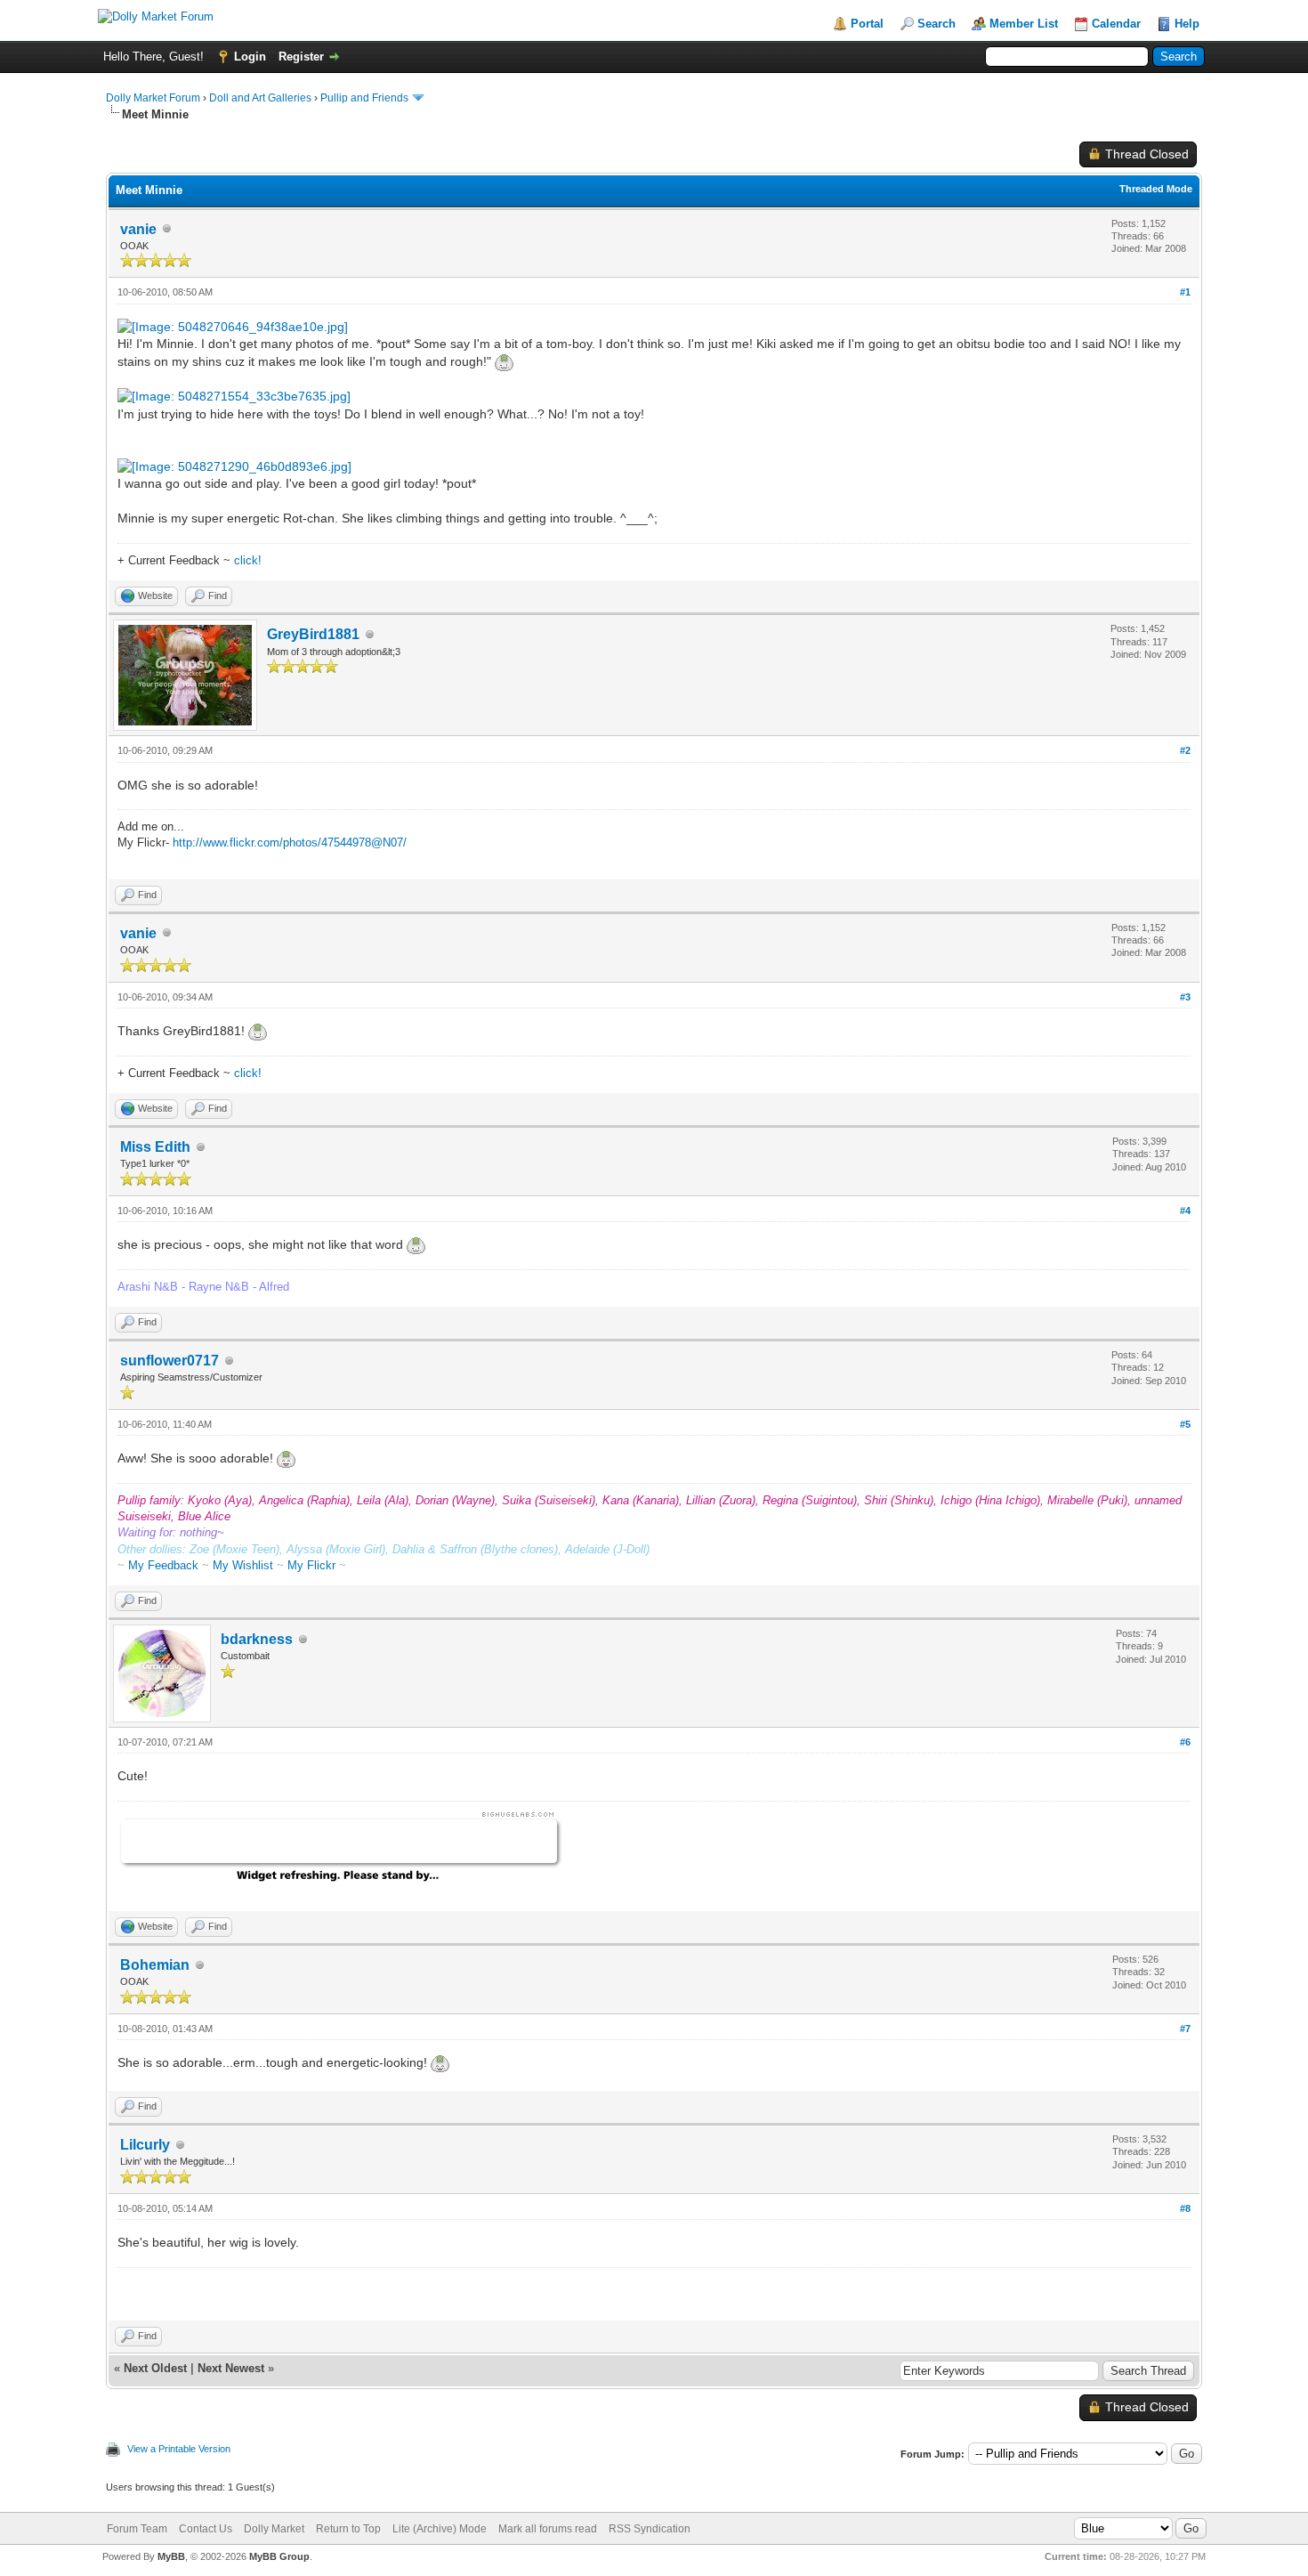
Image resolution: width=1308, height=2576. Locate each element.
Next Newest (231, 2368)
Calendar (1116, 24)
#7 (1185, 2029)
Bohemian (155, 1965)
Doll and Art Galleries (260, 98)
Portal (867, 24)
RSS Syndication (650, 2529)
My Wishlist (243, 1565)
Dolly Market (274, 2529)
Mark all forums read (548, 2529)
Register (301, 57)
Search (937, 24)
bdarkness (257, 1639)
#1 (1185, 292)
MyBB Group (279, 2556)
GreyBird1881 (313, 634)
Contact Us (206, 2529)
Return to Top (348, 2529)
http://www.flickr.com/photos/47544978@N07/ (290, 842)
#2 (1185, 750)
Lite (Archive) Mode (440, 2529)
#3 (1185, 997)
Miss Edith (155, 1147)
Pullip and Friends (366, 98)
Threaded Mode (1156, 189)
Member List (1024, 24)
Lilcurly (145, 2145)
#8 (1185, 2208)
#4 (1185, 1211)
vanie (138, 229)
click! (248, 560)
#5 (1185, 1424)
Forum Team (137, 2529)
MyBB (171, 2556)
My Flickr (311, 1565)
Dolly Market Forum (153, 98)
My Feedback (163, 1565)
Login (250, 57)
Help (1187, 24)
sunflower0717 (170, 1361)
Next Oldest (155, 2368)
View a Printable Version (179, 2449)
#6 (1185, 1742)
